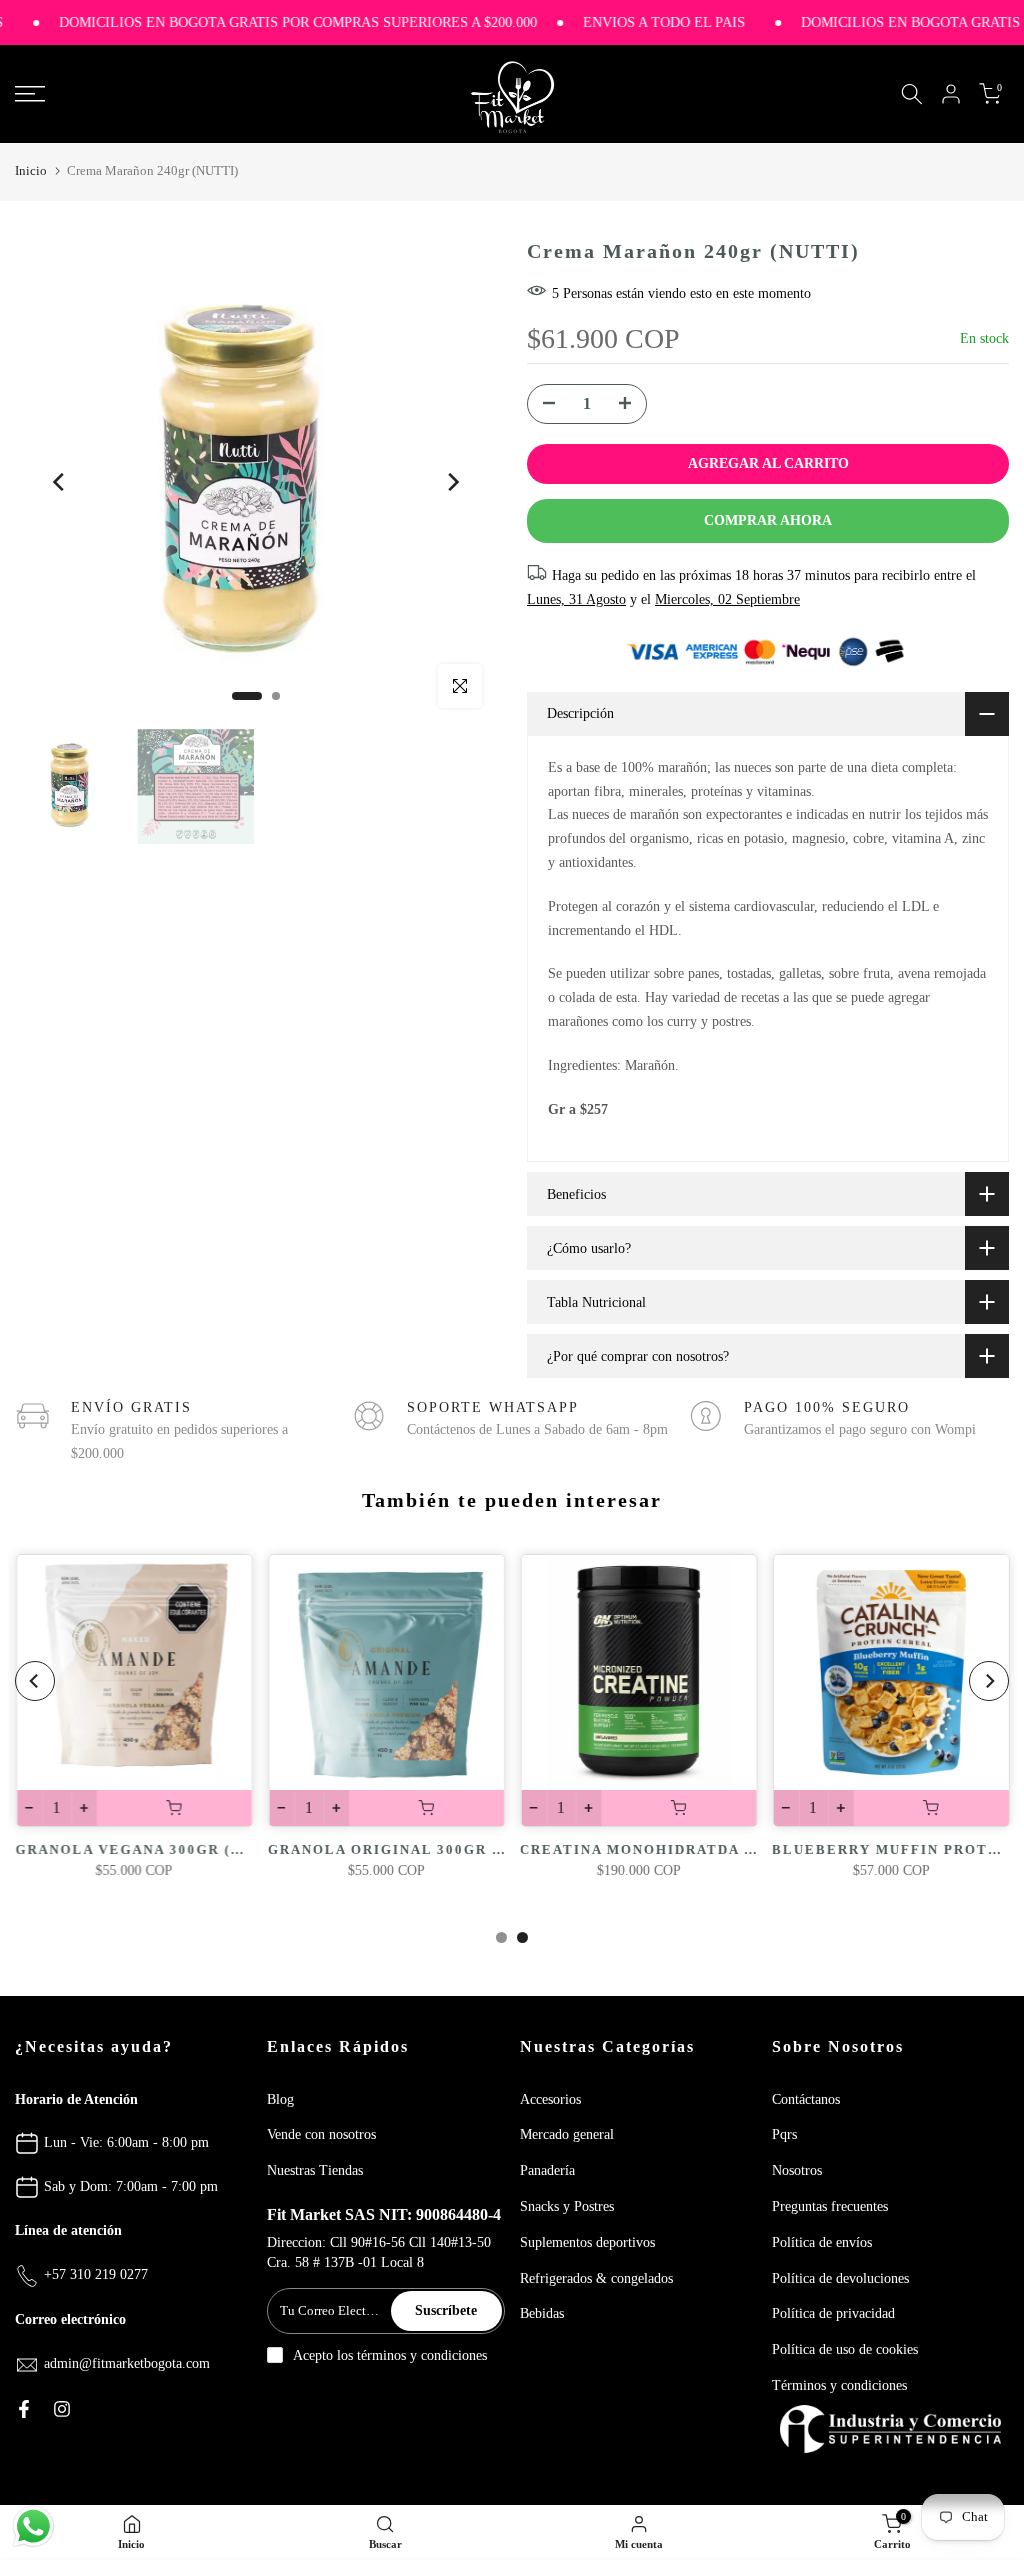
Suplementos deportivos (587, 2242)
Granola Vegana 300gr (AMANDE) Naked (190, 1849)
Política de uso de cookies (845, 2349)
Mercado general (567, 2134)
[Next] (452, 482)
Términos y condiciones (839, 2385)
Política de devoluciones (840, 2278)
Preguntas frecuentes (830, 2206)
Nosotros (797, 2170)
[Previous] (60, 482)
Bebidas (542, 2313)
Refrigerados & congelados (596, 2278)
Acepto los (390, 2355)
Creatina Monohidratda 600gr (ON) (677, 1849)
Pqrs (784, 2134)
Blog (280, 2099)
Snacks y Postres (567, 2206)
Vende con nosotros (321, 2134)
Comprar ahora (768, 520)
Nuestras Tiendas (315, 2170)
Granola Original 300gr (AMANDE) (419, 1849)
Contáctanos (806, 2099)
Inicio (31, 170)
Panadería (547, 2170)
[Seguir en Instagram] (62, 2409)
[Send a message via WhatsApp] (33, 2526)
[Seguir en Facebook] (24, 2409)
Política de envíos (822, 2242)
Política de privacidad (833, 2313)
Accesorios (550, 2099)
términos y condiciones (422, 2355)
